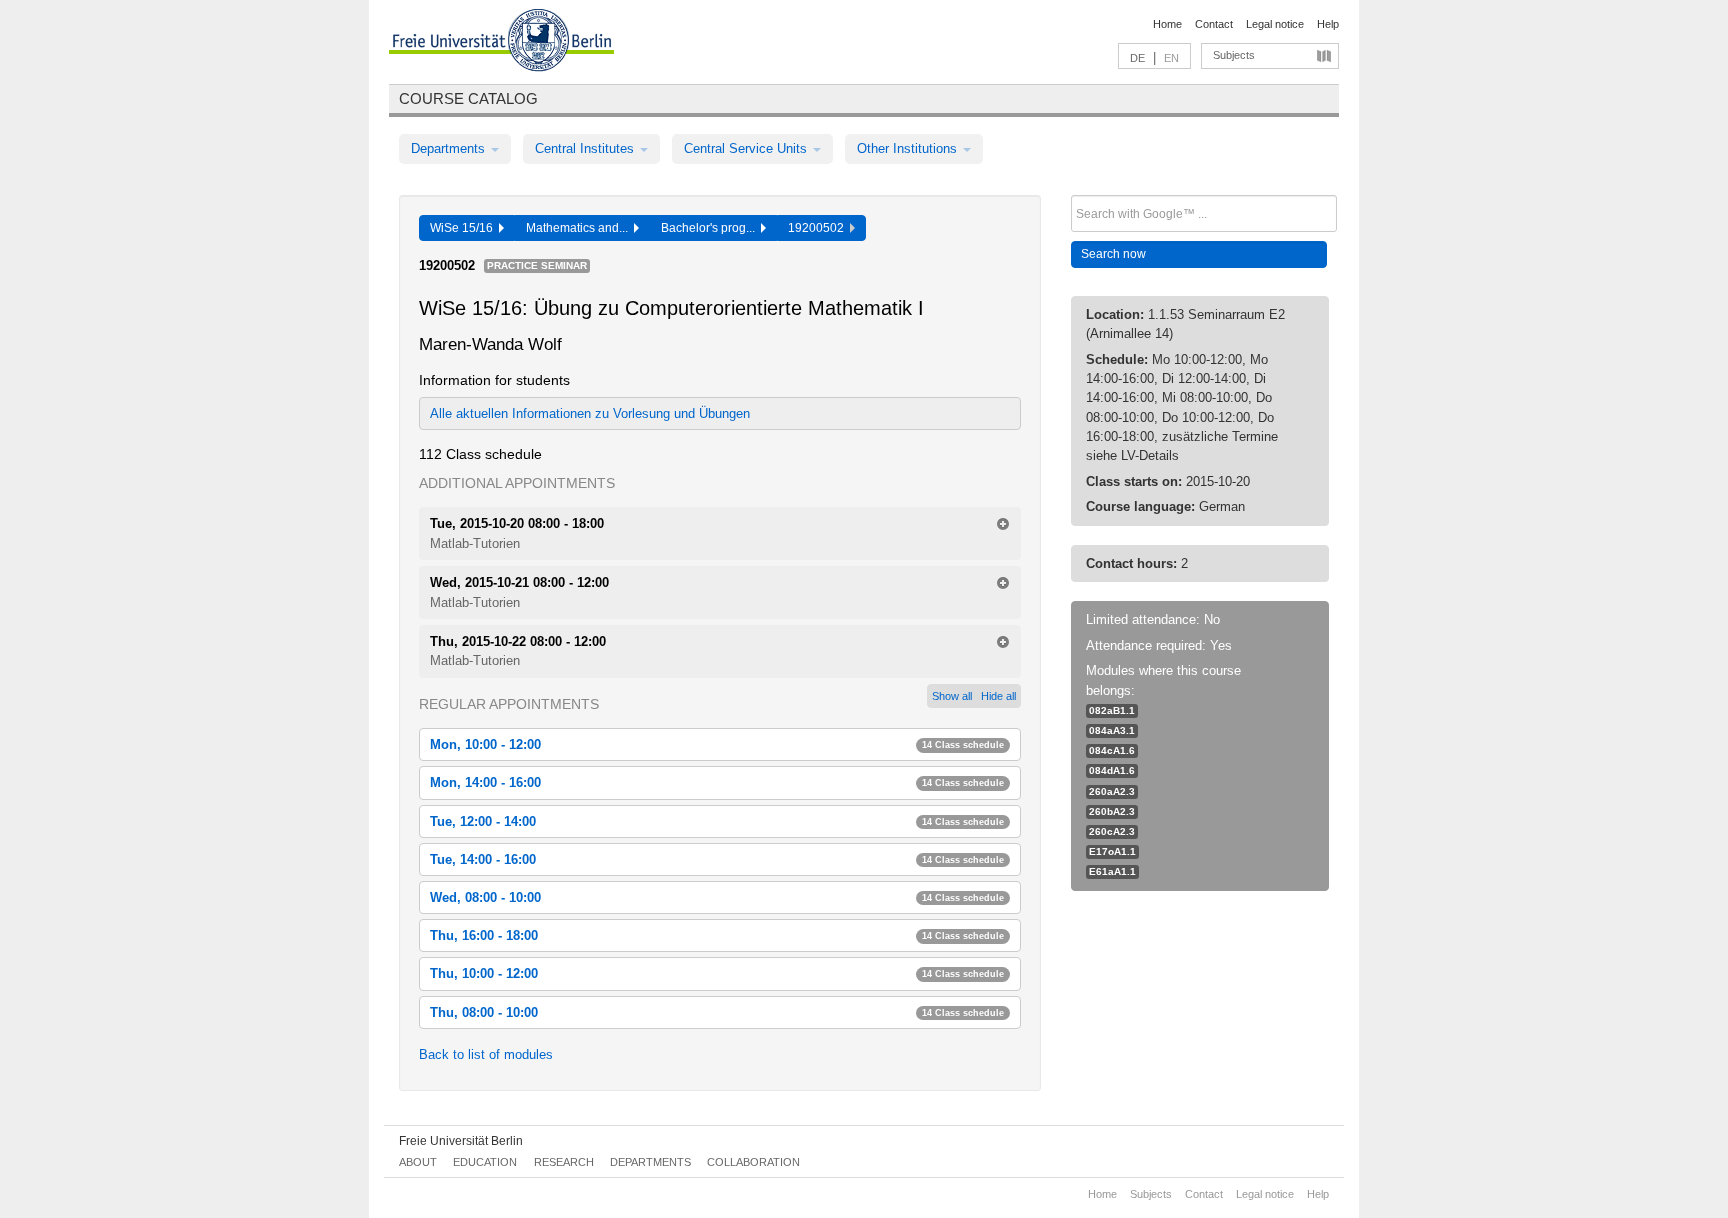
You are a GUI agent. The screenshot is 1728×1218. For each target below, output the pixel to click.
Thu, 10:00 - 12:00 (717, 973)
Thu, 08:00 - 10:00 (717, 1012)
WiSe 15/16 (464, 228)
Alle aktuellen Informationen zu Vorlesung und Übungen (590, 413)
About (418, 1162)
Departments (450, 148)
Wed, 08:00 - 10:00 (717, 897)
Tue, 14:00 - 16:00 (717, 859)
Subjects (1234, 55)
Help (1328, 24)
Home (1167, 24)
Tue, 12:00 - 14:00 (717, 821)
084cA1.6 (1112, 750)
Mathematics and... (580, 228)
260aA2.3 (1112, 791)
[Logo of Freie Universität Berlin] (501, 43)
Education (485, 1162)
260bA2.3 (1112, 811)
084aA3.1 (1112, 730)
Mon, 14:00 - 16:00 (717, 782)
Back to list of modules (486, 1054)
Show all (952, 696)
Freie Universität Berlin (461, 1141)
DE (1137, 58)
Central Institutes (586, 148)
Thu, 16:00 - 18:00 (717, 935)
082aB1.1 (1112, 710)
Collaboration (753, 1162)
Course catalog (468, 98)
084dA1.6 (1112, 770)
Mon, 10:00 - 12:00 (717, 744)
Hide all (998, 696)
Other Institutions (909, 148)
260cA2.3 (1112, 831)
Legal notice (1275, 24)
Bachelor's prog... (711, 228)
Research (564, 1162)
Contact (1214, 24)
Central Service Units (747, 148)
